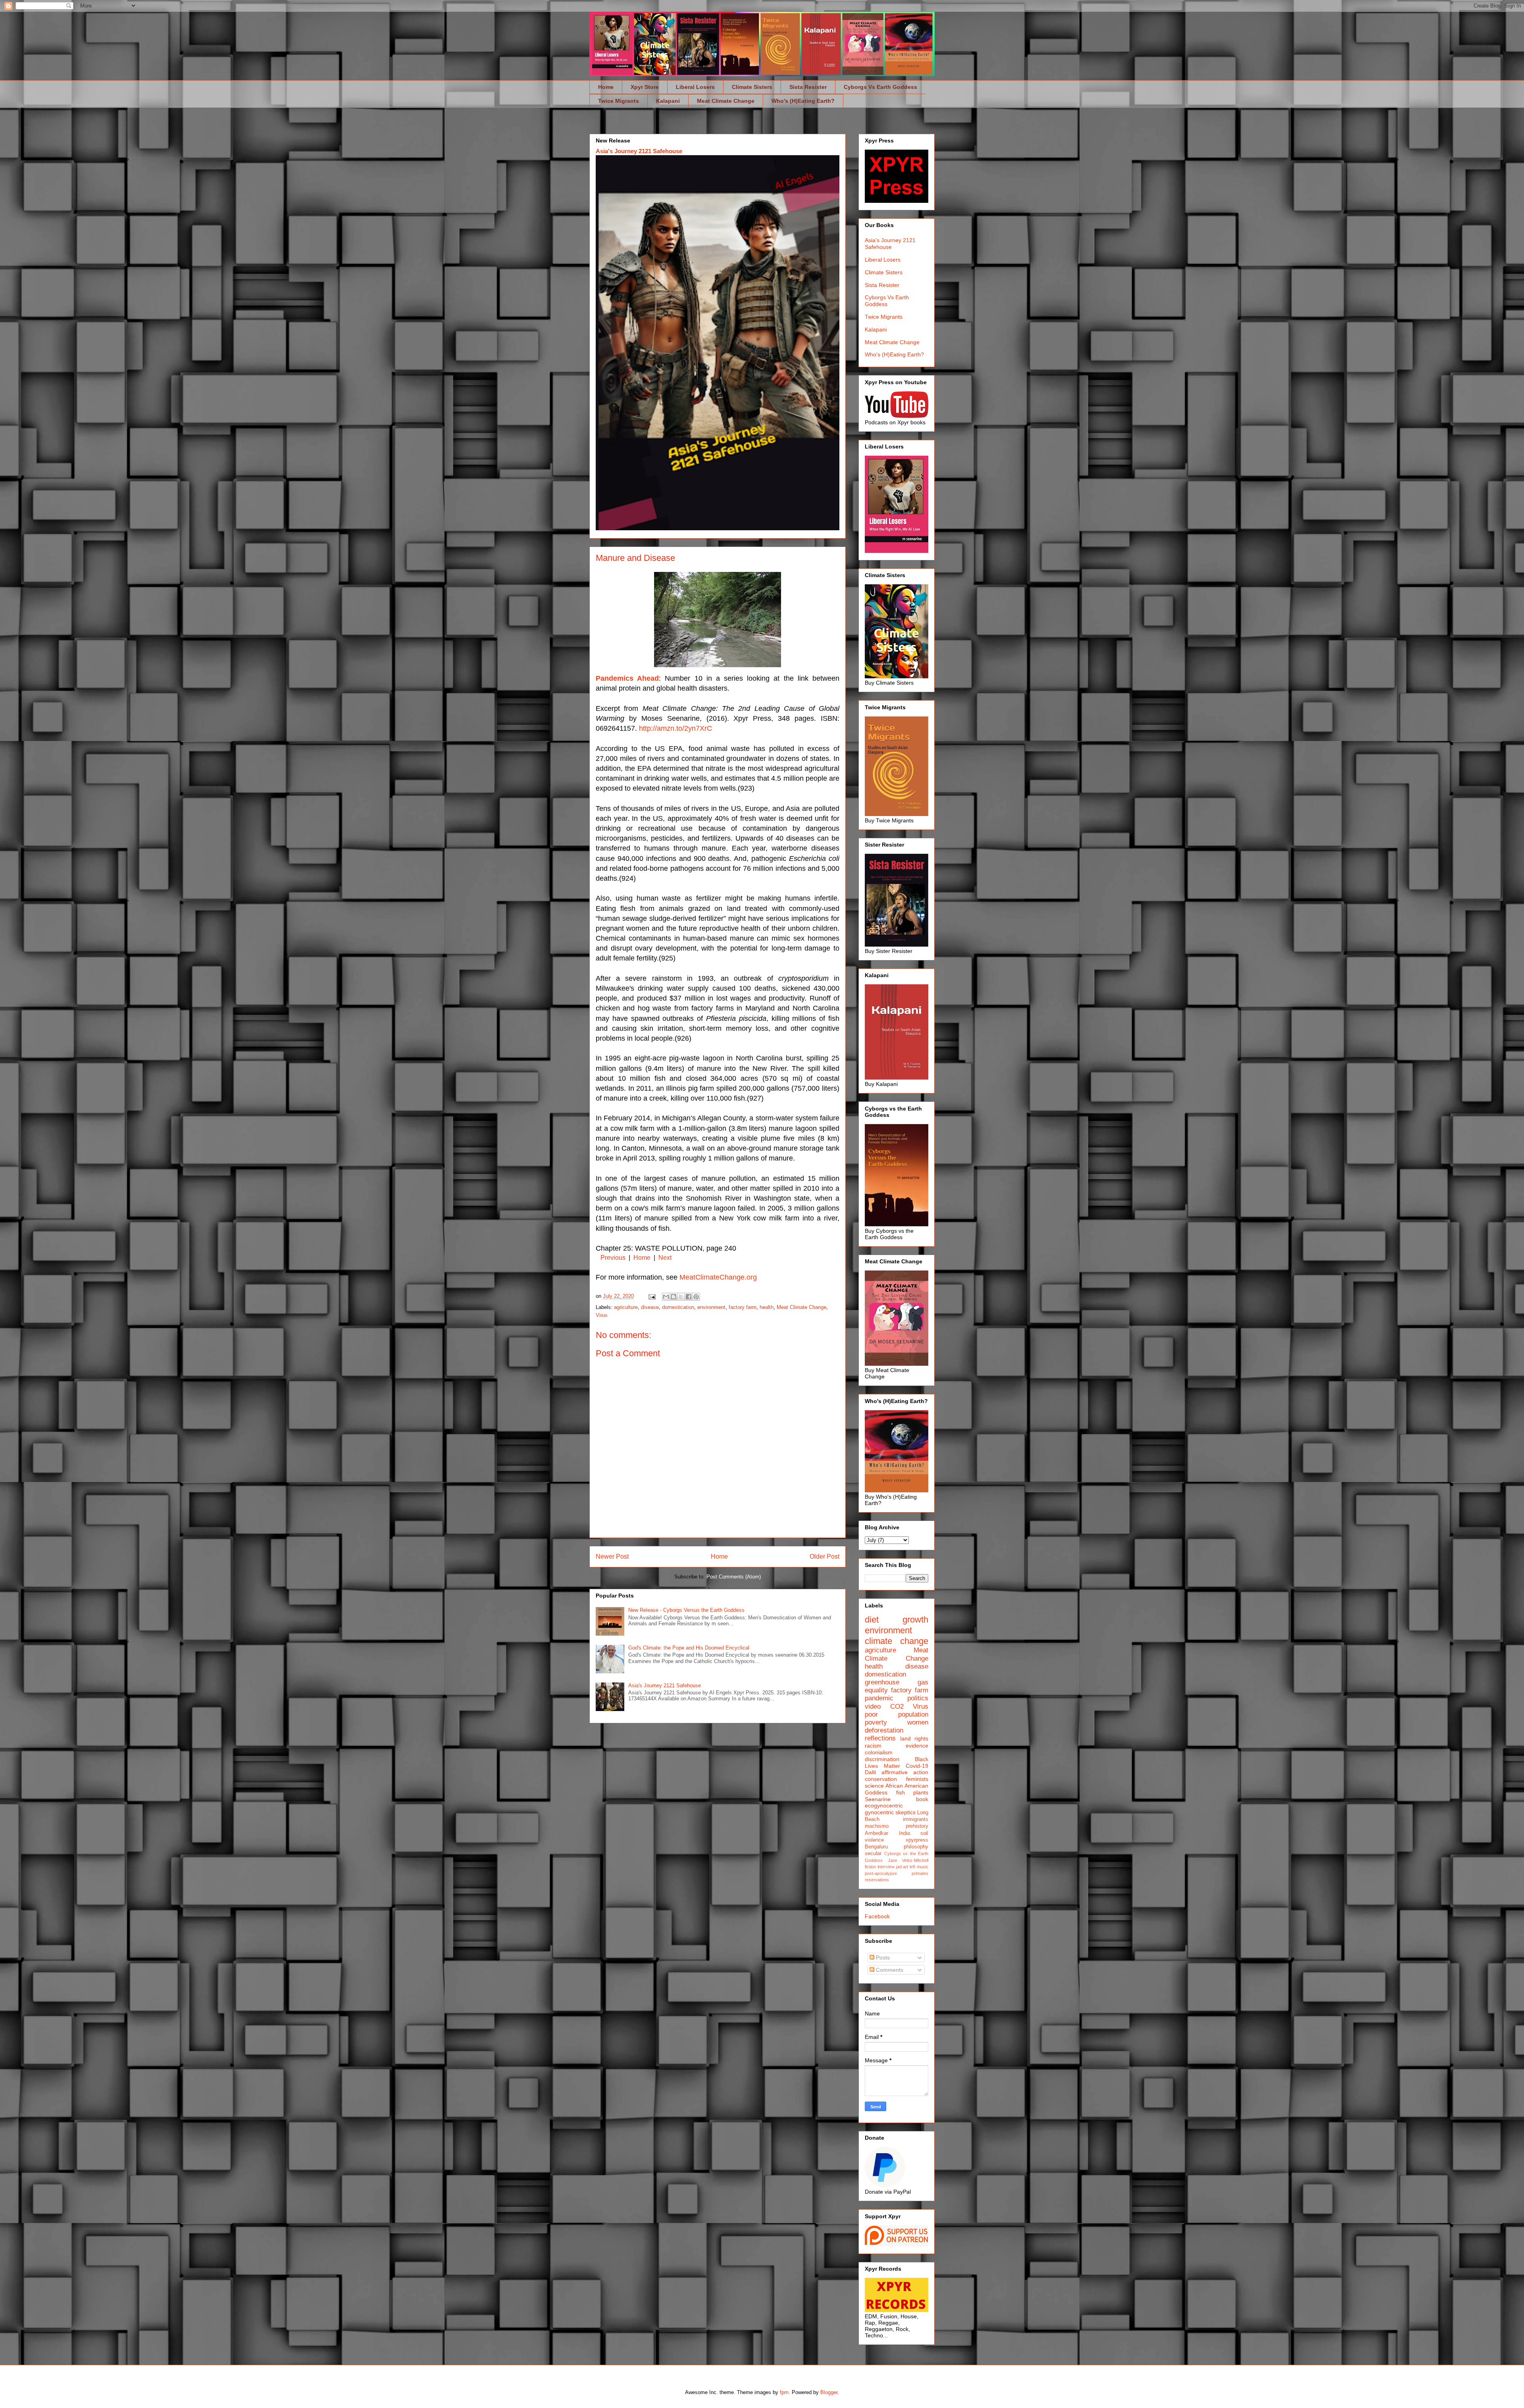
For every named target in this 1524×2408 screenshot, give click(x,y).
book (922, 1799)
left (912, 1867)
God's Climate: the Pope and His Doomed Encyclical (689, 1648)
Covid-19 (917, 1766)
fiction (870, 1867)
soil (924, 1833)
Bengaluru (876, 1847)
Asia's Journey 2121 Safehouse (639, 151)
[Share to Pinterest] (696, 1297)
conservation (881, 1779)
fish (901, 1792)
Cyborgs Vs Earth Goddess (880, 87)
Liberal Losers (695, 87)
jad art (902, 1867)
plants (921, 1792)
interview (886, 1867)
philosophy (916, 1847)
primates (920, 1873)
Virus (602, 1315)
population (913, 1714)
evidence (917, 1746)
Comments (889, 1970)
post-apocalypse (881, 1873)
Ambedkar (876, 1833)
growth (915, 1620)
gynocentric (879, 1812)
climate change (897, 1641)
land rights (914, 1738)
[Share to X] (681, 1297)
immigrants (916, 1819)
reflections (880, 1738)
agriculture (626, 1307)
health (767, 1307)
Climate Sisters (752, 87)
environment (711, 1307)
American (916, 1786)
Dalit (870, 1772)
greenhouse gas (897, 1682)
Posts (882, 1958)
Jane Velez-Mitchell (908, 1860)
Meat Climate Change (726, 101)
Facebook (877, 1916)
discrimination (882, 1759)
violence (874, 1840)
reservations (877, 1880)
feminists (917, 1779)
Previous (613, 1258)
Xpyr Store (645, 87)
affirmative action (905, 1772)
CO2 (897, 1706)
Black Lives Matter (897, 1762)
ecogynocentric (884, 1806)
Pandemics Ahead (627, 678)
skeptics (905, 1812)
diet (872, 1620)
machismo (877, 1826)
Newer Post (612, 1556)
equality (876, 1690)
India (904, 1833)
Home (606, 87)
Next (665, 1258)
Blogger (829, 2392)
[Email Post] (651, 1296)
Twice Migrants (619, 101)
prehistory (917, 1826)
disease (650, 1307)
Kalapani (668, 101)
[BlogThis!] (673, 1297)
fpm (784, 2392)
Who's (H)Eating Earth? (803, 101)
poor (871, 1714)
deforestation (884, 1730)
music (923, 1867)
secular (873, 1854)
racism (873, 1746)
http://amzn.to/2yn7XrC (675, 728)
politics (918, 1698)
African (894, 1786)
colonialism (879, 1752)
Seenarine (878, 1799)
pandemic (879, 1698)
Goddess (876, 1792)
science (874, 1786)
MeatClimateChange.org (718, 1277)
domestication (678, 1307)
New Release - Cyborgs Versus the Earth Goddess (686, 1610)
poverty (876, 1722)
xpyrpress (917, 1840)
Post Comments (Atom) (734, 1577)
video (873, 1706)
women (918, 1722)
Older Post (825, 1556)
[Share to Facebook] (689, 1297)
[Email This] (666, 1297)
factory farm (743, 1307)
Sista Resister (808, 87)
